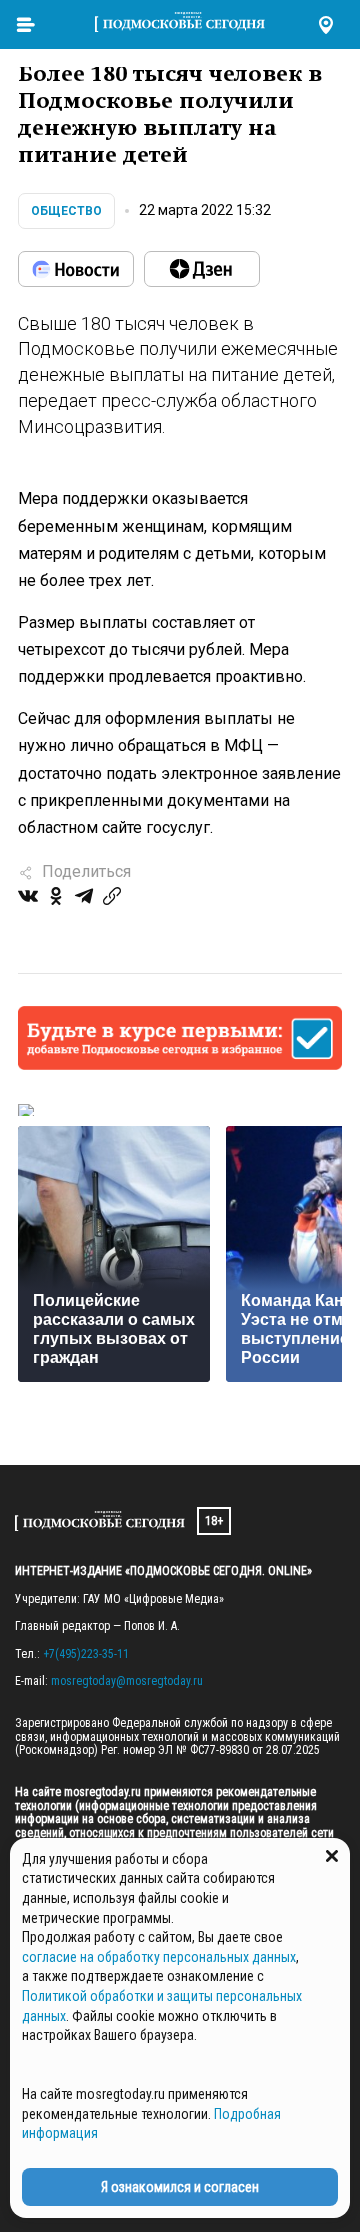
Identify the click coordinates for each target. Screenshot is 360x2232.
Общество (66, 211)
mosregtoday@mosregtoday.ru (127, 1681)
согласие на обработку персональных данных (159, 1957)
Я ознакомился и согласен (180, 2187)
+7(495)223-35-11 (86, 1654)
